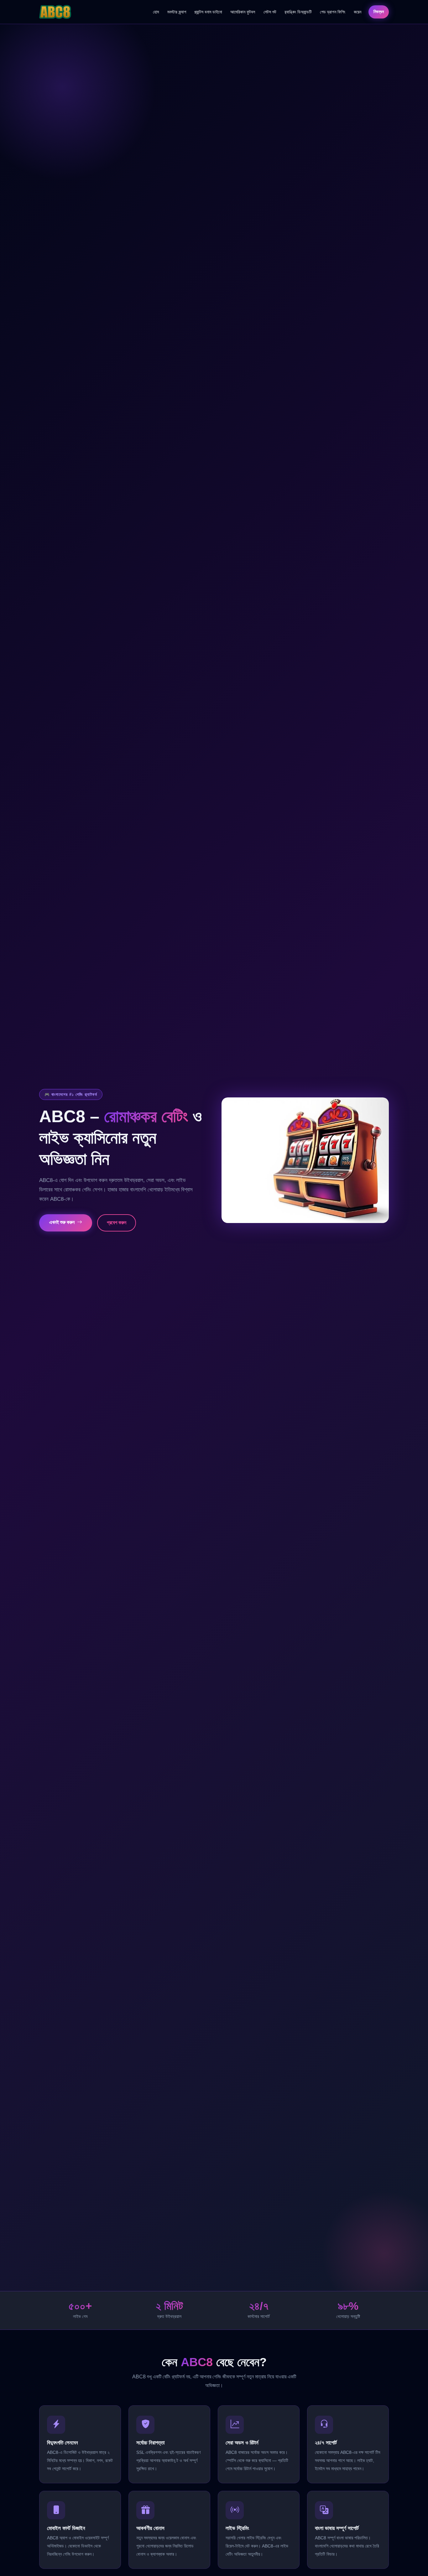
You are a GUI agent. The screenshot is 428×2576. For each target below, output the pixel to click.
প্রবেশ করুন (117, 1223)
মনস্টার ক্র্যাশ (177, 12)
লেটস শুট (270, 12)
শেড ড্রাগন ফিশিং (333, 12)
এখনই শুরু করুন (63, 1222)
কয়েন (358, 12)
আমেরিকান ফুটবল (243, 12)
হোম (156, 12)
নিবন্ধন (379, 12)
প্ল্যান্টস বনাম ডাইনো (208, 12)
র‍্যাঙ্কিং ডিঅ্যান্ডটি (298, 12)
